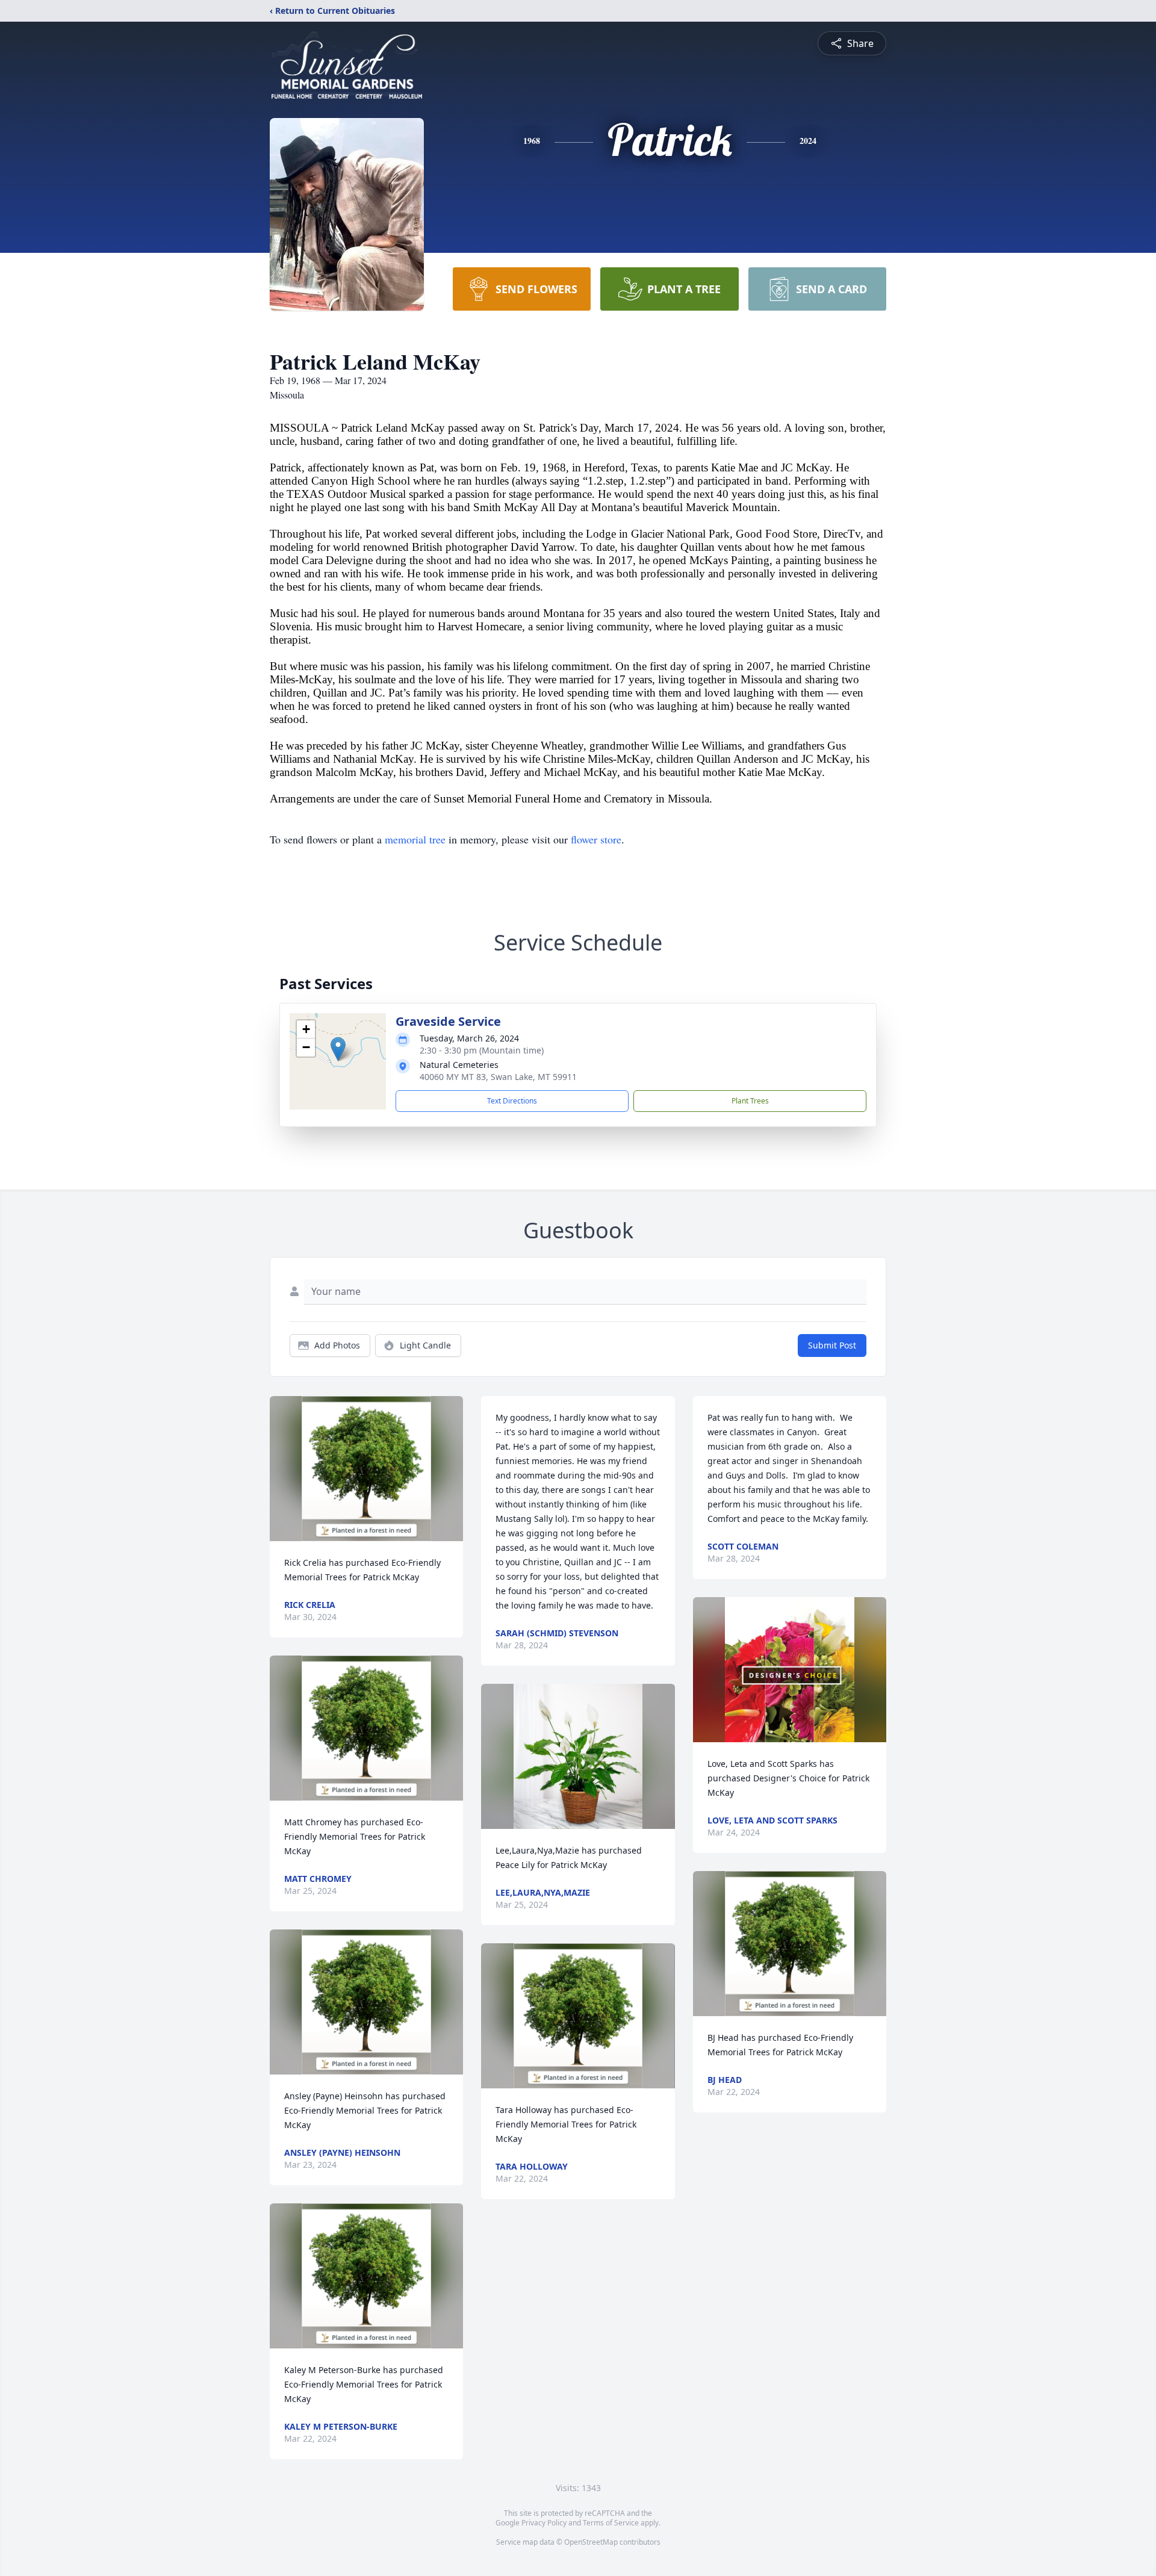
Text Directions (512, 1101)
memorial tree (415, 839)
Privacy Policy (544, 2523)
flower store (596, 839)
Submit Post (832, 1345)
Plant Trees (750, 1101)
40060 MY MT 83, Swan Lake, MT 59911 (498, 1077)
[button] (338, 1049)
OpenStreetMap (591, 2542)
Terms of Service (611, 2523)
